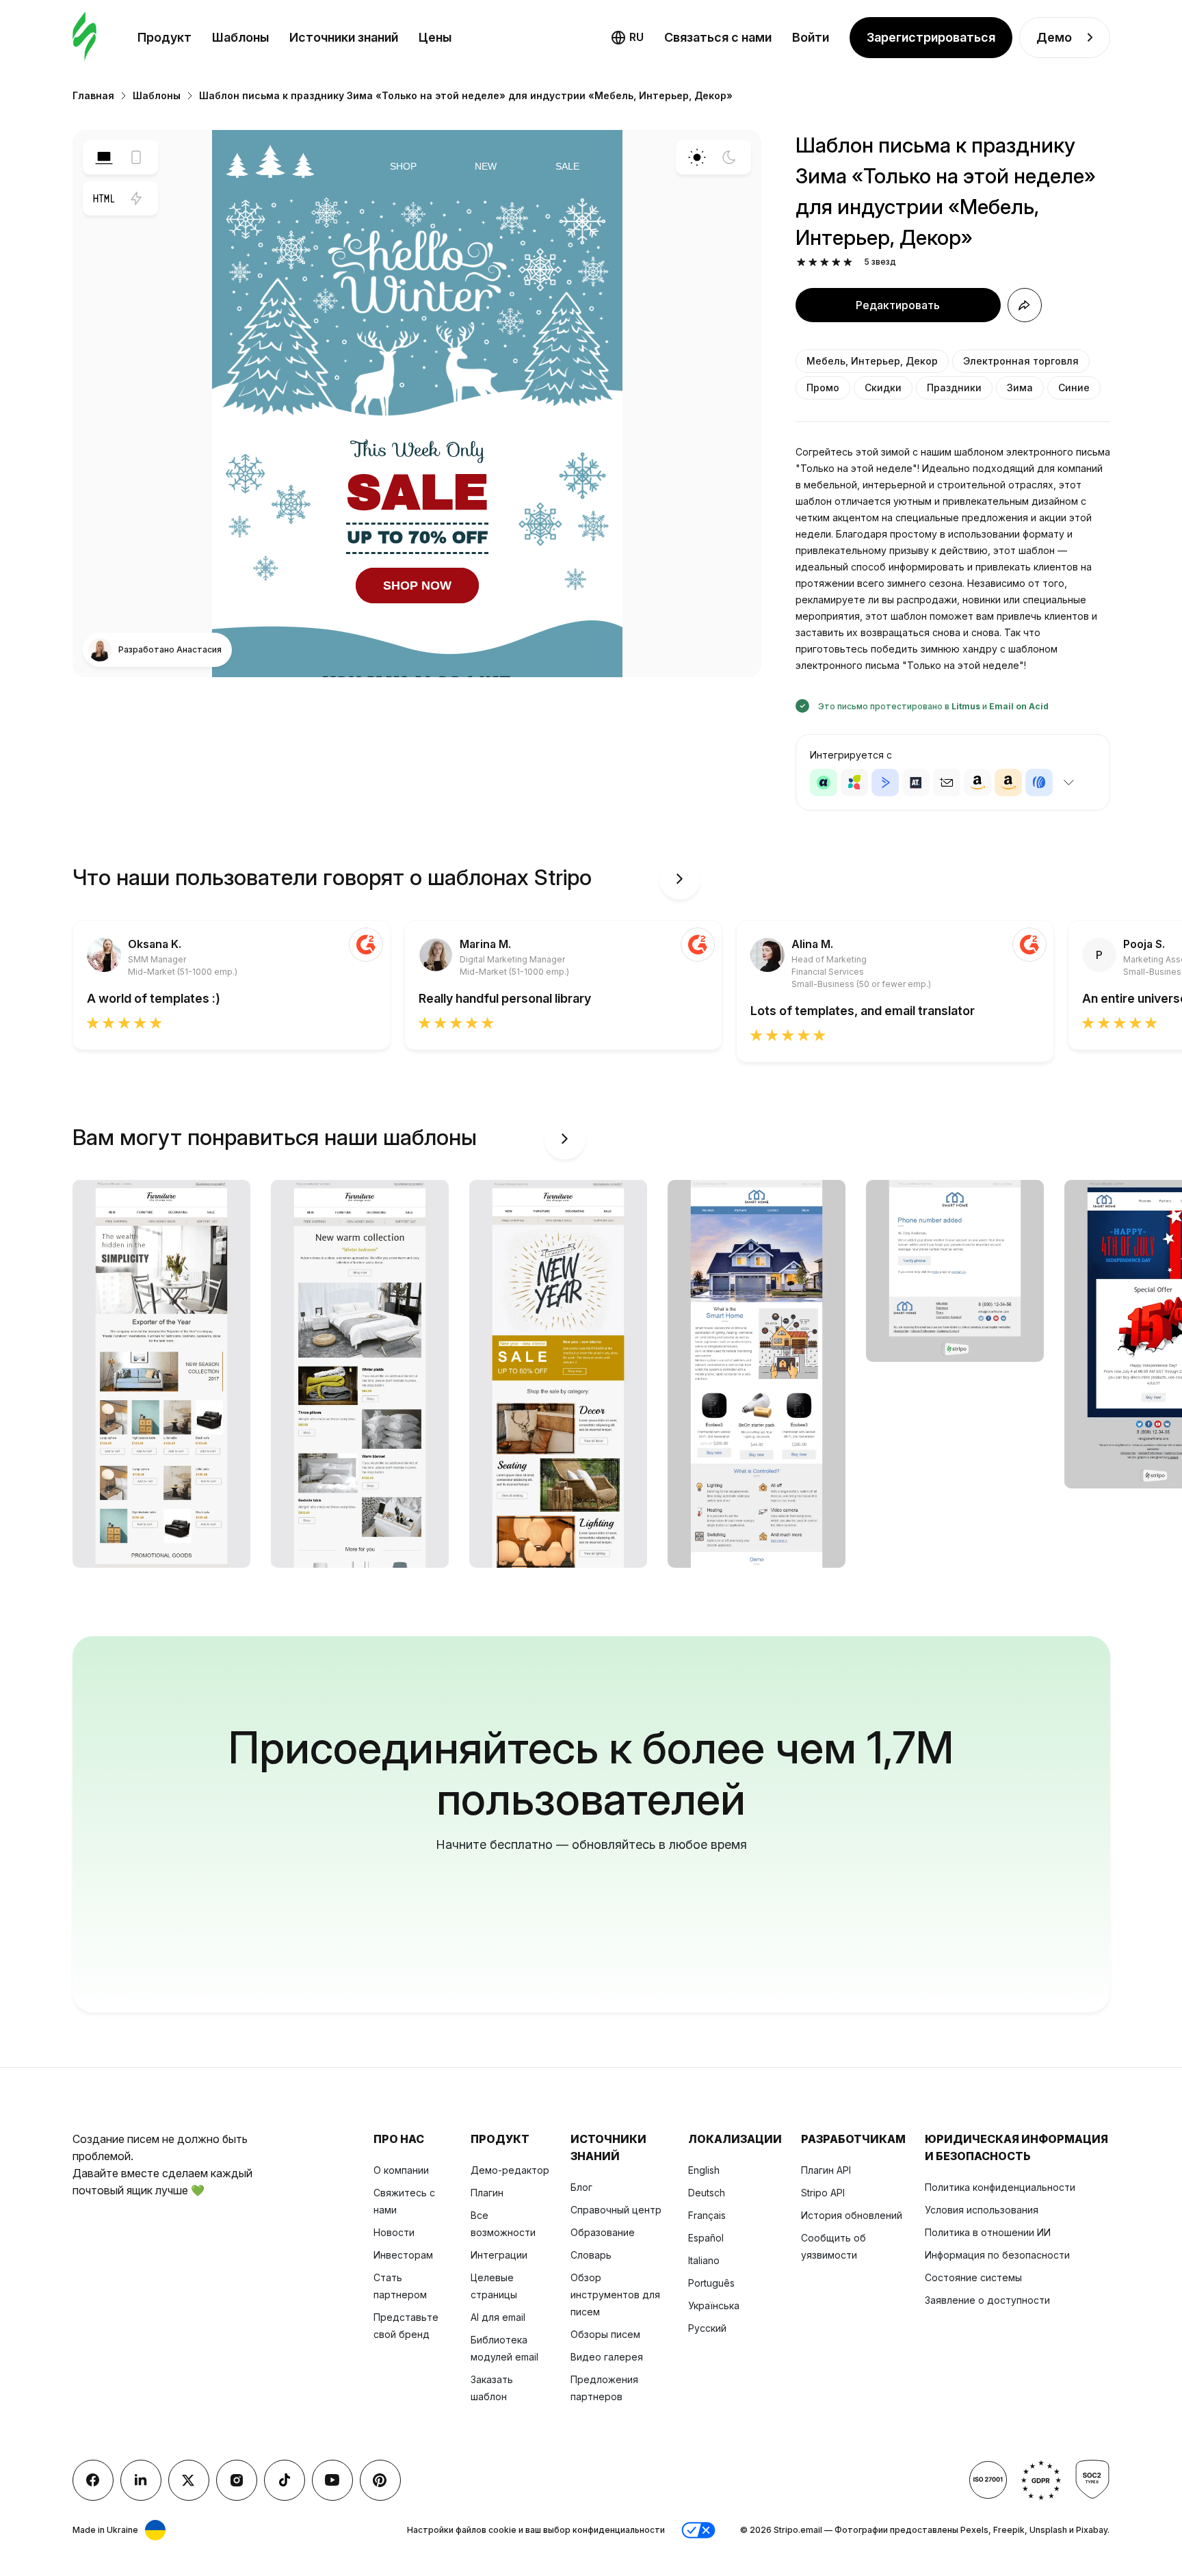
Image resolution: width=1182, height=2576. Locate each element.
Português (711, 2283)
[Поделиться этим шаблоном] (1025, 305)
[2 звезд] (813, 262)
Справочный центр (616, 2210)
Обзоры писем (605, 2334)
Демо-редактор (510, 2170)
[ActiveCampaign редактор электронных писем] (885, 783)
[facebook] (93, 2480)
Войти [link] (811, 37)
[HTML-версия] (104, 198)
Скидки (883, 387)
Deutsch (707, 2193)
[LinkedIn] (141, 2480)
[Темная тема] (729, 157)
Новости (394, 2232)
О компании (401, 2170)
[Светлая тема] (697, 157)
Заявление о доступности (987, 2300)
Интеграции (499, 2255)
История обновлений (852, 2215)
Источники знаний (344, 37)
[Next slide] (680, 879)
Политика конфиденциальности (1000, 2187)
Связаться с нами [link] (718, 37)
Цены (435, 37)
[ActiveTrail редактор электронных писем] (916, 783)
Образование (603, 2232)
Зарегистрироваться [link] (931, 37)
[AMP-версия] (136, 198)
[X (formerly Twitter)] (189, 2480)
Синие (1074, 387)
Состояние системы (973, 2277)
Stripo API (823, 2193)
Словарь (591, 2255)
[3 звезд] (825, 262)
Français (707, 2215)
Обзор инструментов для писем (615, 2295)
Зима (1020, 387)
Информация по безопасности (997, 2255)
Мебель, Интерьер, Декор (872, 361)
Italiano (704, 2260)
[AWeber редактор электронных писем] (1039, 783)
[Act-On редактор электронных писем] (854, 783)
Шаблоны (240, 37)
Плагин (487, 2193)
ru (636, 37)
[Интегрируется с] (1069, 783)
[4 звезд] (836, 262)
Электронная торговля (1021, 361)
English (704, 2170)
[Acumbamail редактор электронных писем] (947, 783)
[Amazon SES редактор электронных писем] (1008, 783)
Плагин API (826, 2170)
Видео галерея (607, 2357)
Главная (93, 95)
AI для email (498, 2317)
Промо (823, 387)
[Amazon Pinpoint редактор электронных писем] (977, 783)
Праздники (954, 387)
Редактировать (898, 305)
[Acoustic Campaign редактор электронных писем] (824, 783)
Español (706, 2238)
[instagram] (237, 2480)
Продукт (165, 37)
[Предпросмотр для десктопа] (104, 157)
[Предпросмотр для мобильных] (136, 157)
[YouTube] (332, 2480)
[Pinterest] (380, 2480)
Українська (714, 2305)
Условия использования (982, 2210)
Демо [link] (1054, 37)
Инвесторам (403, 2255)
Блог (581, 2187)
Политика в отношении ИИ (988, 2232)
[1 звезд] (801, 262)
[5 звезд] (848, 262)
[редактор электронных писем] (84, 37)
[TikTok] (285, 2480)
